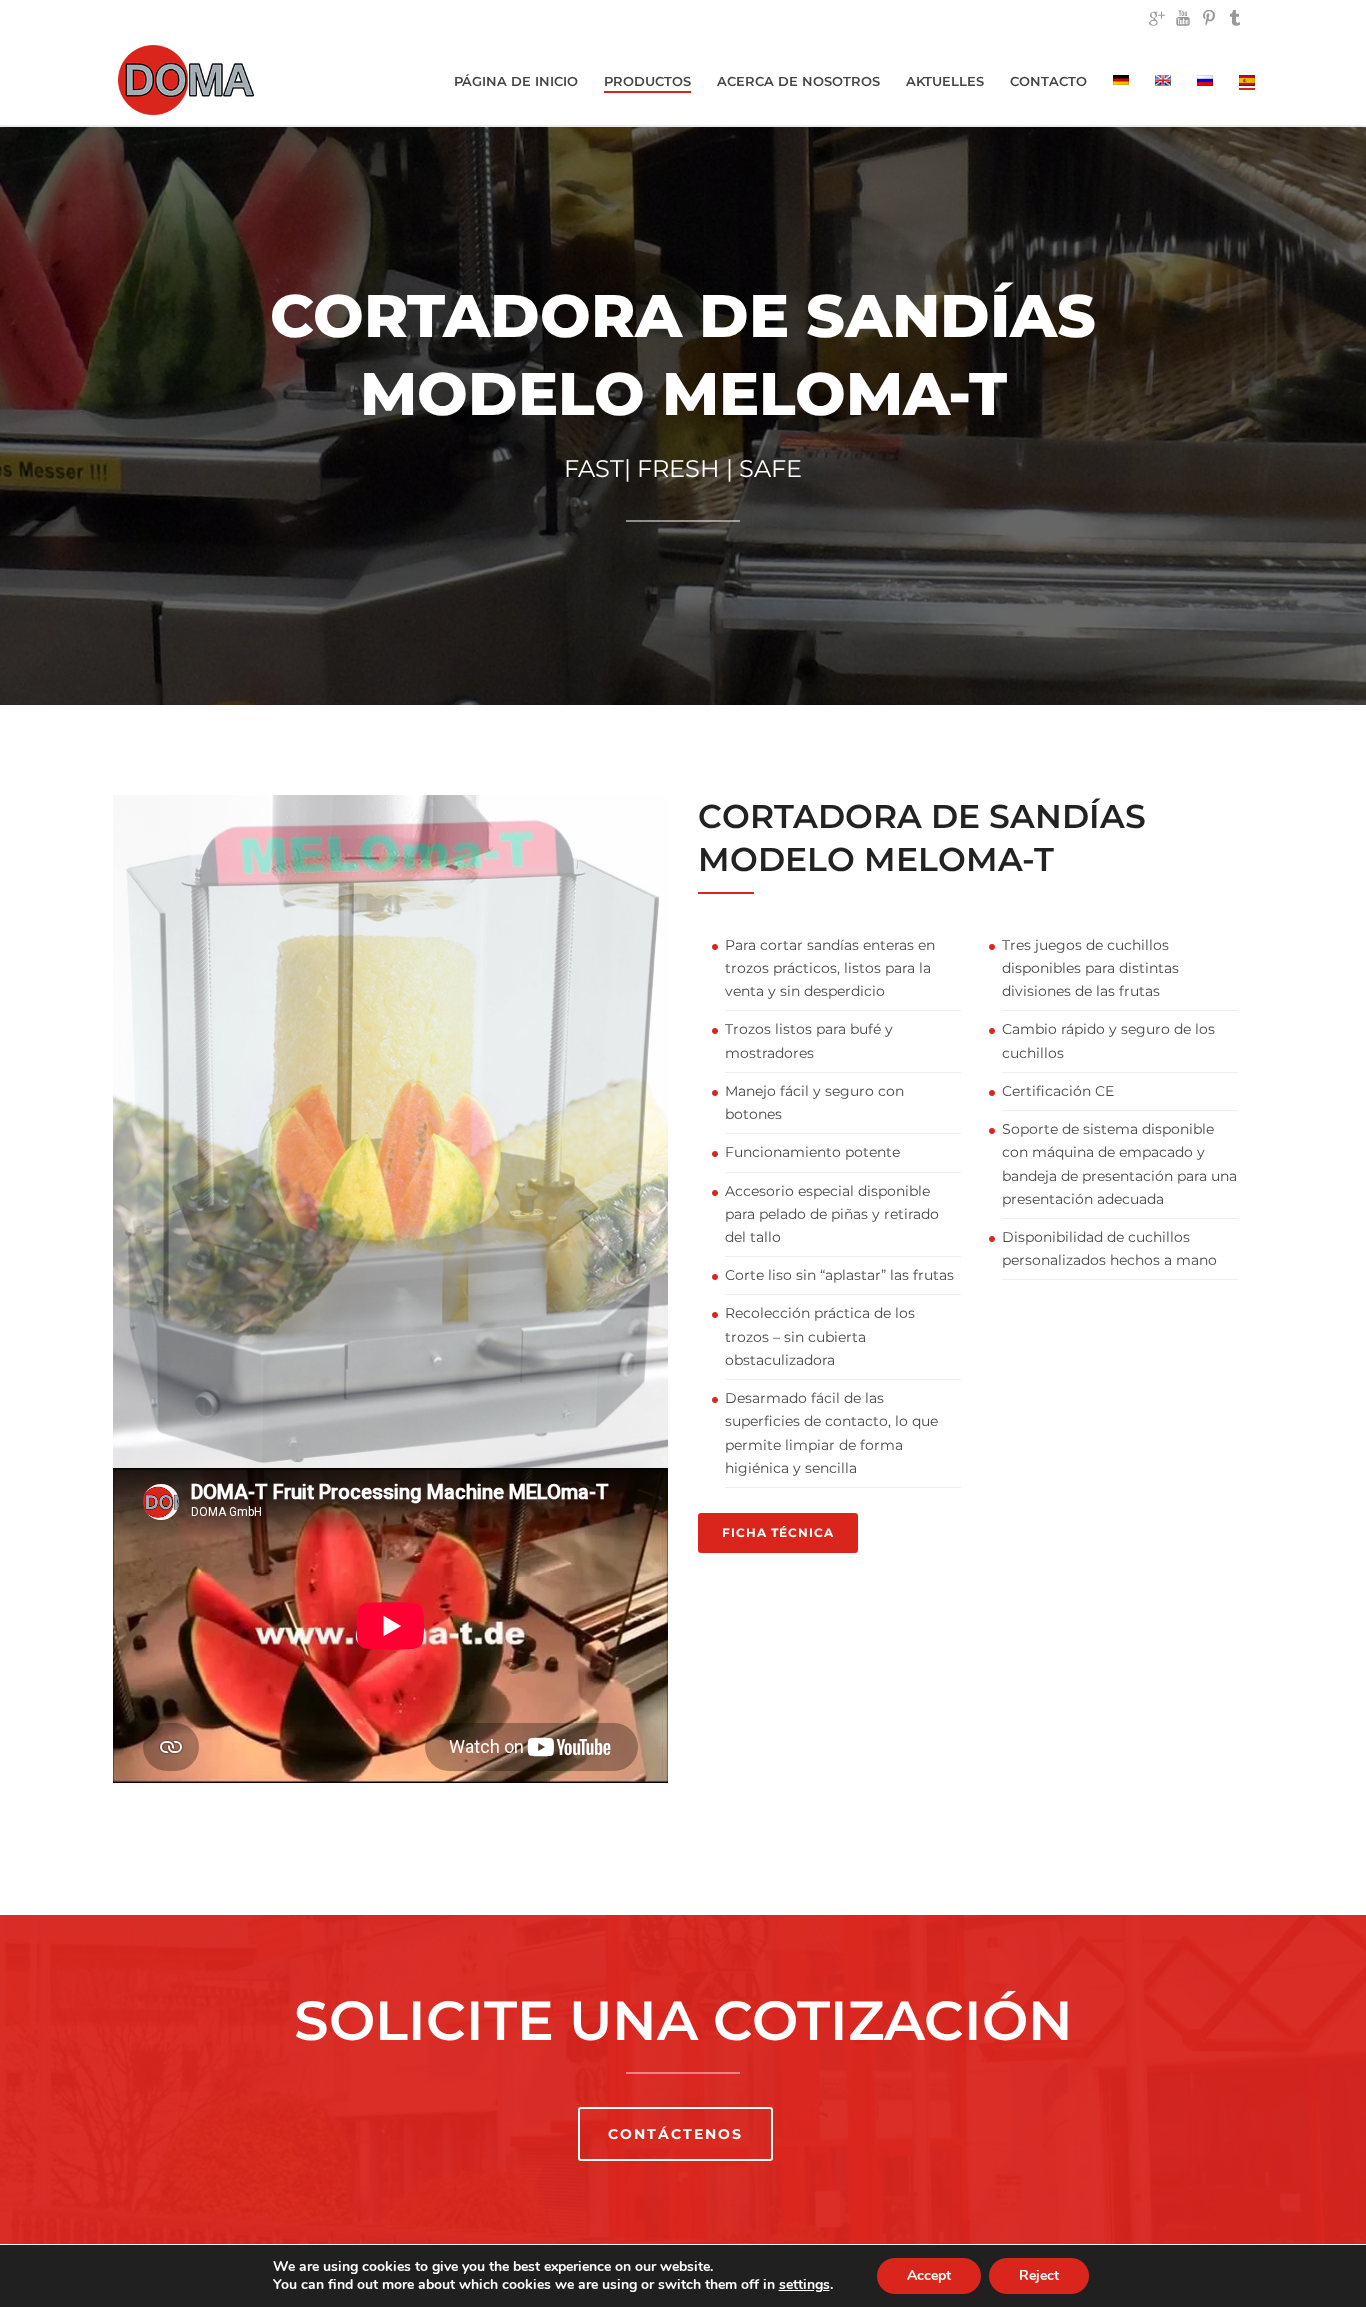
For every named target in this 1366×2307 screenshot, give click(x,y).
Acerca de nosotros (798, 81)
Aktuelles (945, 81)
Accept (929, 2275)
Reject (1039, 2275)
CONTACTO (1048, 81)
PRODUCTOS (647, 81)
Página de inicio (516, 81)
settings (804, 2285)
